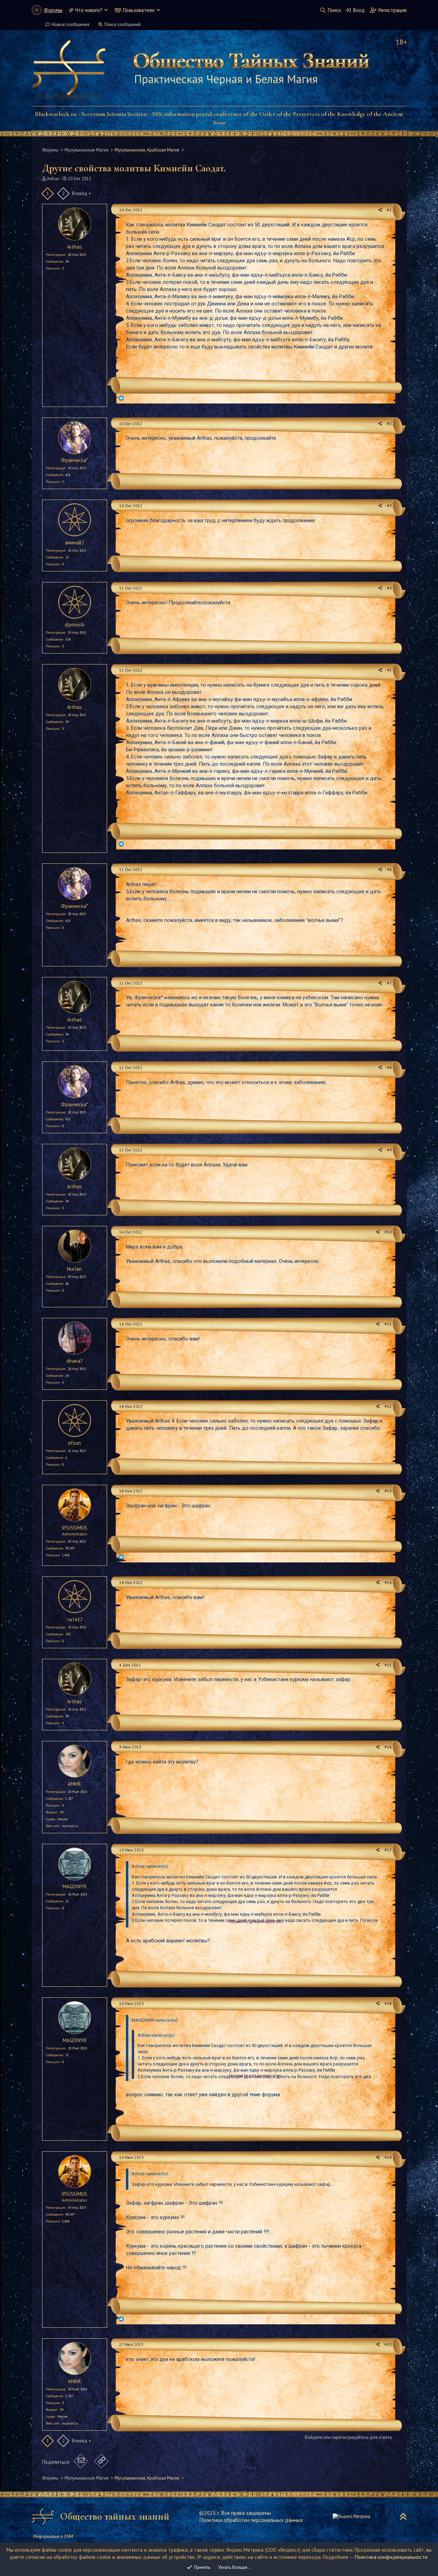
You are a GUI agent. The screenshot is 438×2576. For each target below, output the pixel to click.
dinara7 (75, 1361)
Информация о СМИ (53, 2537)
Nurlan (74, 1269)
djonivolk (75, 625)
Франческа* (74, 460)
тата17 (75, 1619)
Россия (63, 1819)
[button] (106, 10)
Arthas (53, 179)
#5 (389, 670)
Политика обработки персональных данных (251, 2520)
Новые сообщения (70, 24)
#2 (389, 424)
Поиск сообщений (123, 24)
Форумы (53, 10)
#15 (388, 1665)
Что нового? (89, 10)
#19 (388, 2157)
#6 (389, 869)
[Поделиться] (380, 210)
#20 (388, 2344)
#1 (389, 210)
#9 (389, 1150)
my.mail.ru (70, 1826)
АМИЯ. (75, 1784)
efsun (74, 1443)
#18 (388, 2003)
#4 (389, 588)
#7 (389, 983)
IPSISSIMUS (74, 1528)
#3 (389, 506)
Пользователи (139, 10)
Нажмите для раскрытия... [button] (256, 1922)
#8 (389, 1067)
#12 (388, 1406)
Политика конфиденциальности (391, 2557)
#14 (388, 1582)
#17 (388, 1850)
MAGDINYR (75, 1886)
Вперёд (80, 193)
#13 (388, 1491)
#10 (388, 1232)
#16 (388, 1747)
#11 (388, 1324)
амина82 (74, 543)
